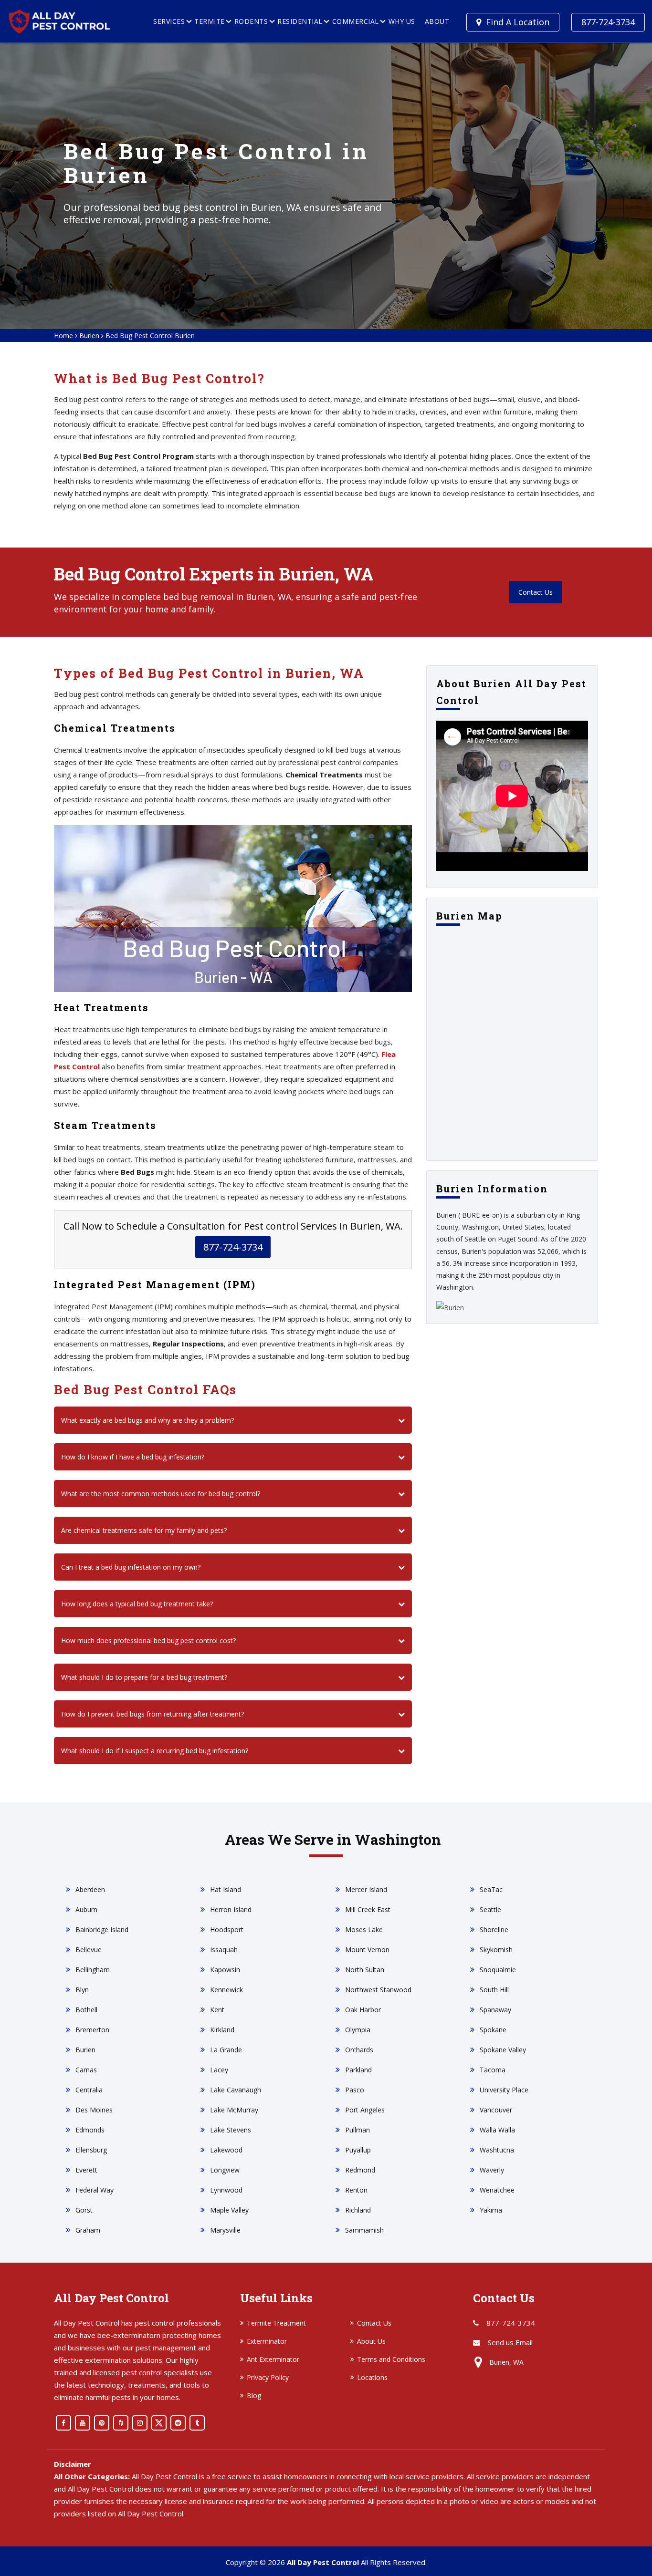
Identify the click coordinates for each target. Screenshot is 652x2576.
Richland (358, 2210)
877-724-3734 (608, 22)
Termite (210, 21)
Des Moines (94, 2110)
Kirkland (222, 2030)
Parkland (358, 2070)
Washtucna (497, 2150)
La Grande (226, 2050)
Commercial (356, 21)
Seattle (490, 1909)
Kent (217, 2010)
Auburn (86, 1909)
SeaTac (491, 1889)
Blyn (82, 1990)
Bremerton (92, 2030)
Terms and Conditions (391, 2359)
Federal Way (95, 2190)
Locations (372, 2377)
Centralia (89, 2090)
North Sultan (365, 1970)
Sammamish (364, 2230)
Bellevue (89, 1950)
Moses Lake (364, 1929)
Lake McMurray (234, 2110)
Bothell (86, 2010)
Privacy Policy (268, 2377)
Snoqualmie (498, 1970)
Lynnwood (226, 2190)
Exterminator (267, 2341)
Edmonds (90, 2130)
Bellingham (93, 1970)
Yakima (491, 2210)
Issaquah (224, 1950)
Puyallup (358, 2150)
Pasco (355, 2090)
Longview (225, 2170)
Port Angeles (365, 2110)
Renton (356, 2190)
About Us (371, 2341)
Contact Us (536, 592)
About (437, 21)
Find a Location (518, 22)
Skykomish (496, 1950)
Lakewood (226, 2150)
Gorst (84, 2210)
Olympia (358, 2030)
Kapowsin (225, 1970)
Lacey (219, 2070)
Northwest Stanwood (378, 1990)
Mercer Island (366, 1889)
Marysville (225, 2230)
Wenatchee (497, 2190)
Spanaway (495, 2010)
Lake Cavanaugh (236, 2090)
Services (169, 21)
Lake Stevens (231, 2130)
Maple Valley (229, 2210)
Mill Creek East (368, 1909)
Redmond (360, 2170)
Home (63, 336)
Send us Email (510, 2342)
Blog (254, 2395)
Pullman (358, 2130)
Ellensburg (91, 2150)
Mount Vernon (367, 1950)
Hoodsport (227, 1929)
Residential (300, 21)
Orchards (359, 2050)
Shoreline (494, 1929)
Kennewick (226, 1990)
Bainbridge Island (102, 1929)
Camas (86, 2070)
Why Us (402, 21)
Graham (88, 2230)
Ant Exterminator (273, 2359)
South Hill (494, 1990)
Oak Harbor (363, 2010)
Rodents (251, 21)
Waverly (492, 2170)
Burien (89, 336)
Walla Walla (497, 2130)
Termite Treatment (276, 2323)
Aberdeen (90, 1889)
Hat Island (226, 1889)
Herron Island (231, 1909)
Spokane (493, 2030)
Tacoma (493, 2070)
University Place (504, 2090)
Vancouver (496, 2110)
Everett (86, 2170)
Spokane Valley (503, 2050)
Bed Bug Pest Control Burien (150, 336)
